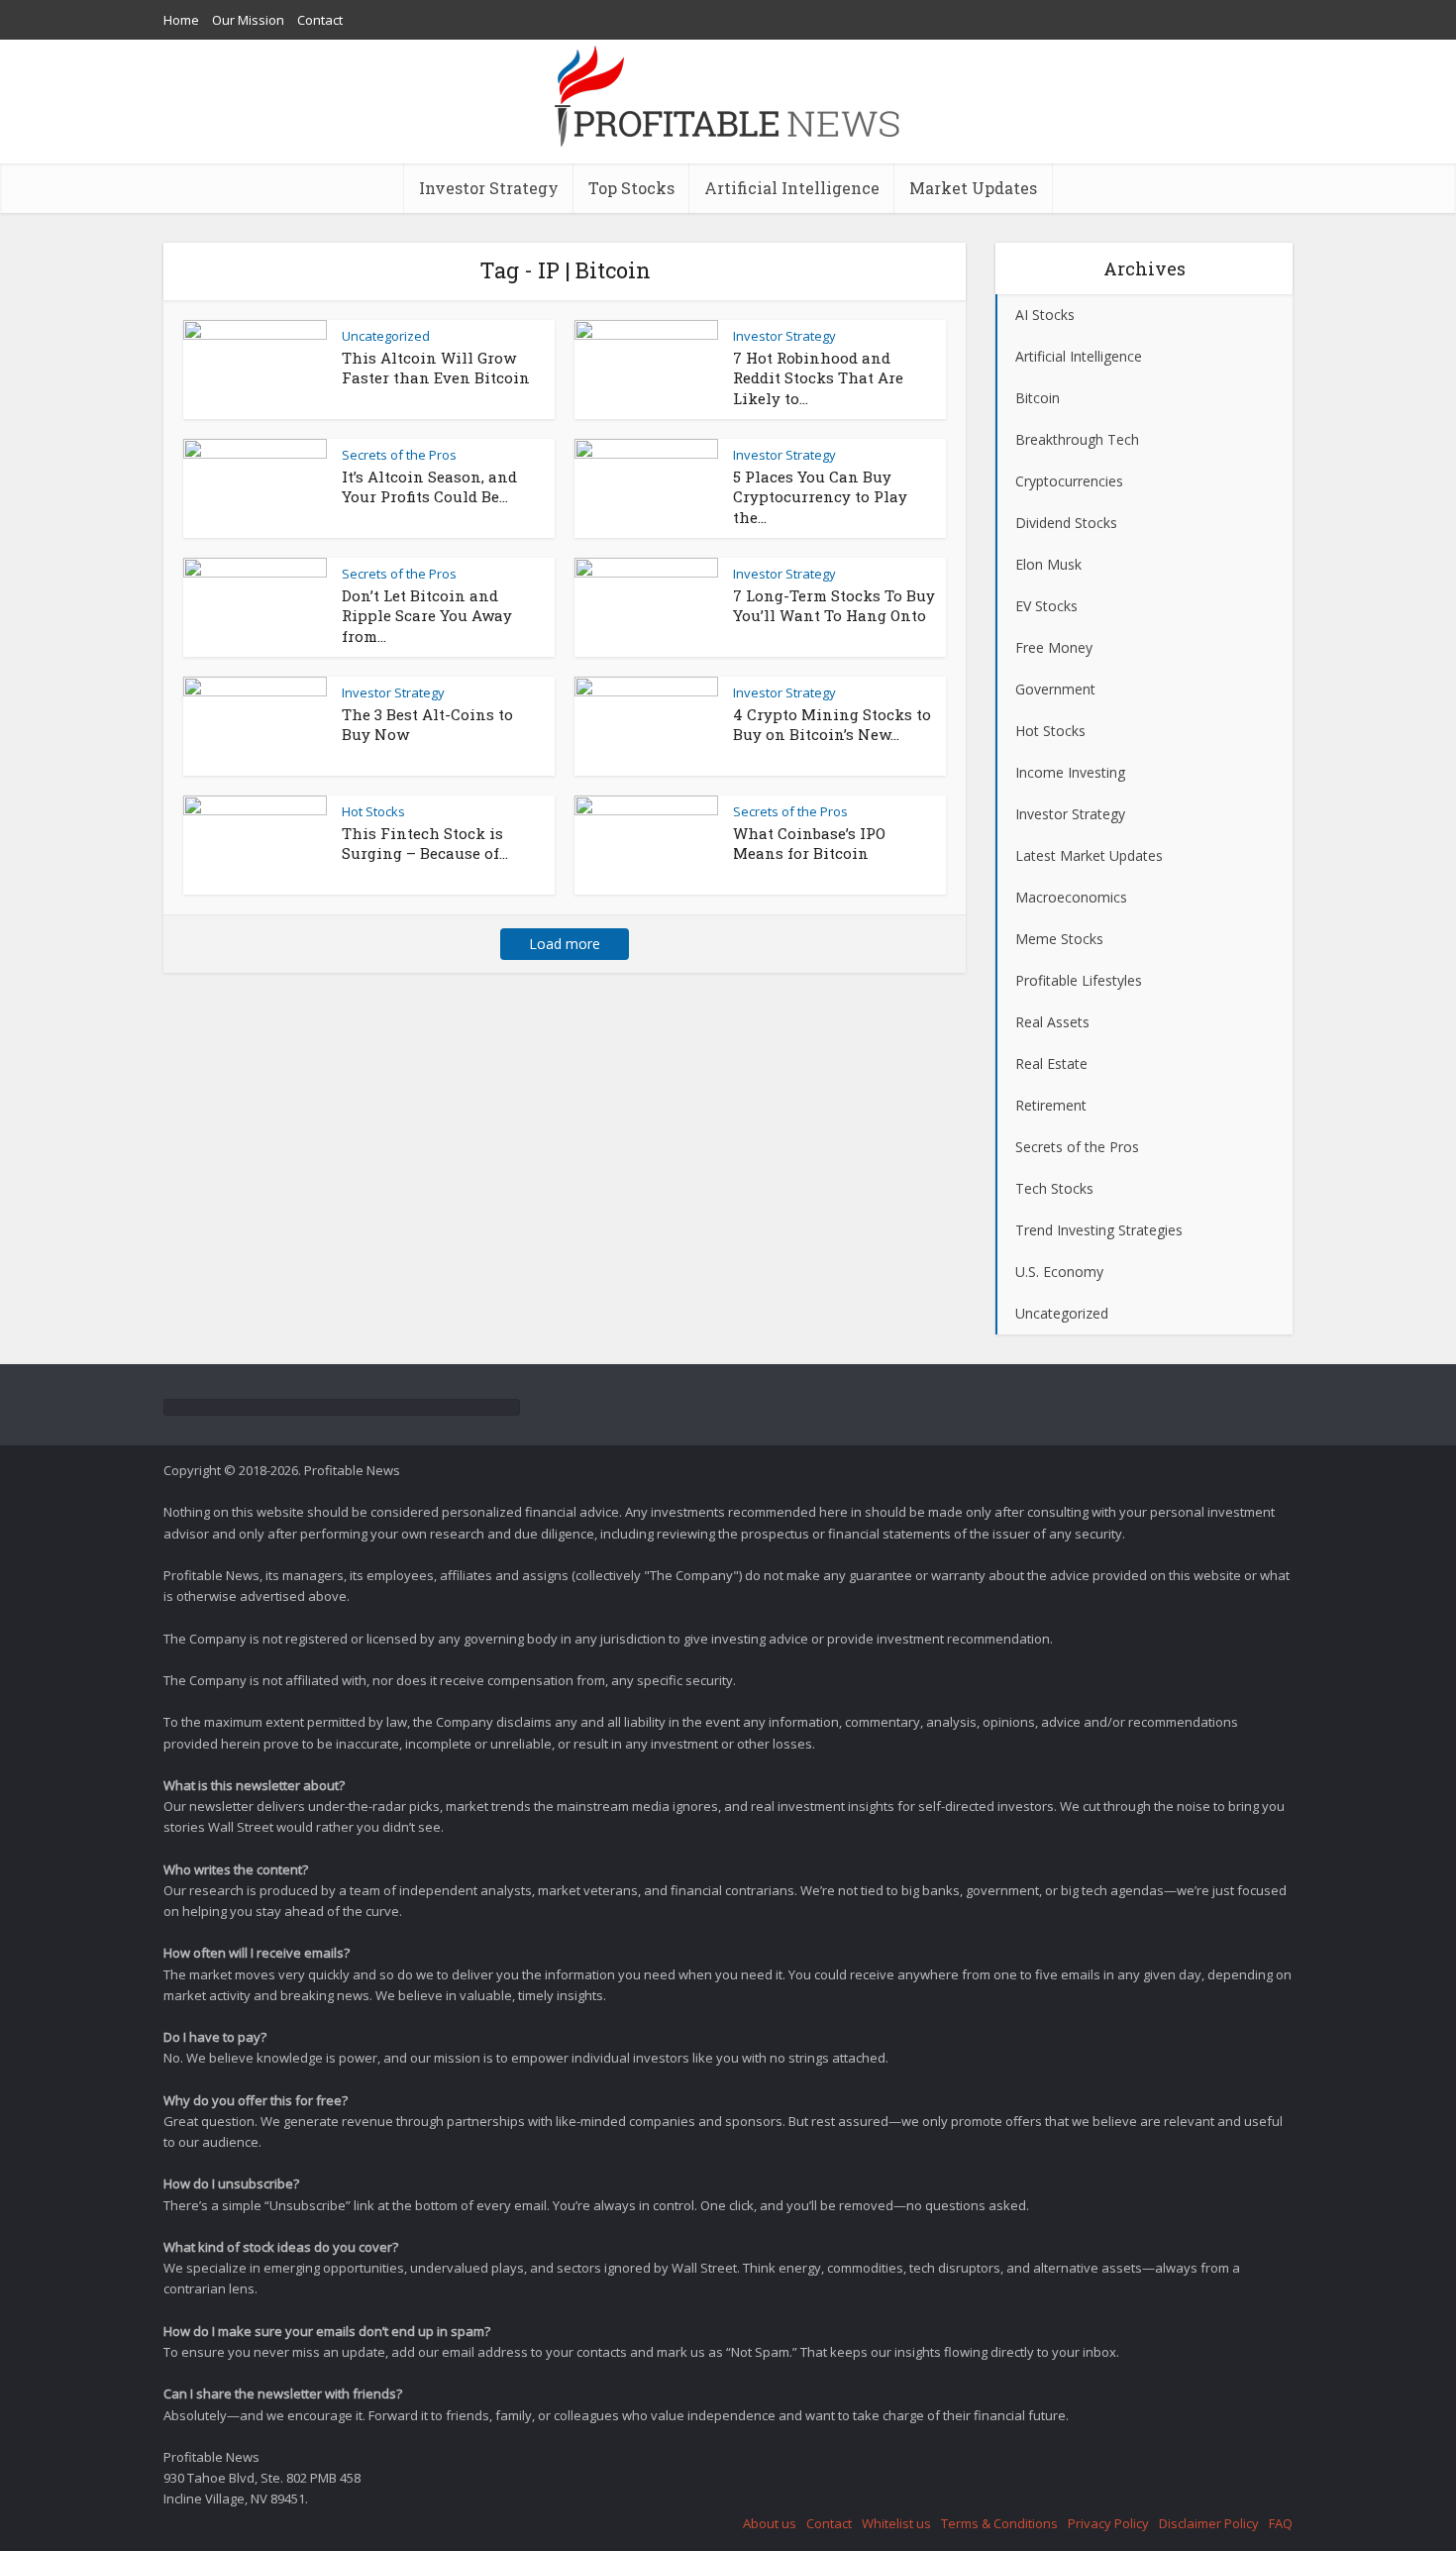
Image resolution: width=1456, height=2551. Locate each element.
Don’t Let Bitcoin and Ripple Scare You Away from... (427, 616)
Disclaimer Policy (1209, 2523)
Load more (565, 944)
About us (770, 2523)
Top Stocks (631, 188)
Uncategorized (386, 336)
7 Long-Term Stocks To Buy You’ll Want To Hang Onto (834, 605)
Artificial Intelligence (792, 188)
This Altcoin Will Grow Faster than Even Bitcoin (436, 368)
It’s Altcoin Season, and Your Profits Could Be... (429, 486)
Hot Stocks (373, 811)
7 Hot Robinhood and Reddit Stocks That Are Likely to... (818, 378)
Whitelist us (896, 2523)
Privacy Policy (1108, 2523)
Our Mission (248, 20)
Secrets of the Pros (399, 455)
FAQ (1281, 2523)
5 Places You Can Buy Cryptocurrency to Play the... (820, 497)
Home (181, 20)
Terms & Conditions (999, 2523)
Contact (320, 20)
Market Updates (973, 188)
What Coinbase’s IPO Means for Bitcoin (809, 843)
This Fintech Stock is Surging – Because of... (425, 843)
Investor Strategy (489, 188)
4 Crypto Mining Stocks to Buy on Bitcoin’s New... (832, 724)
